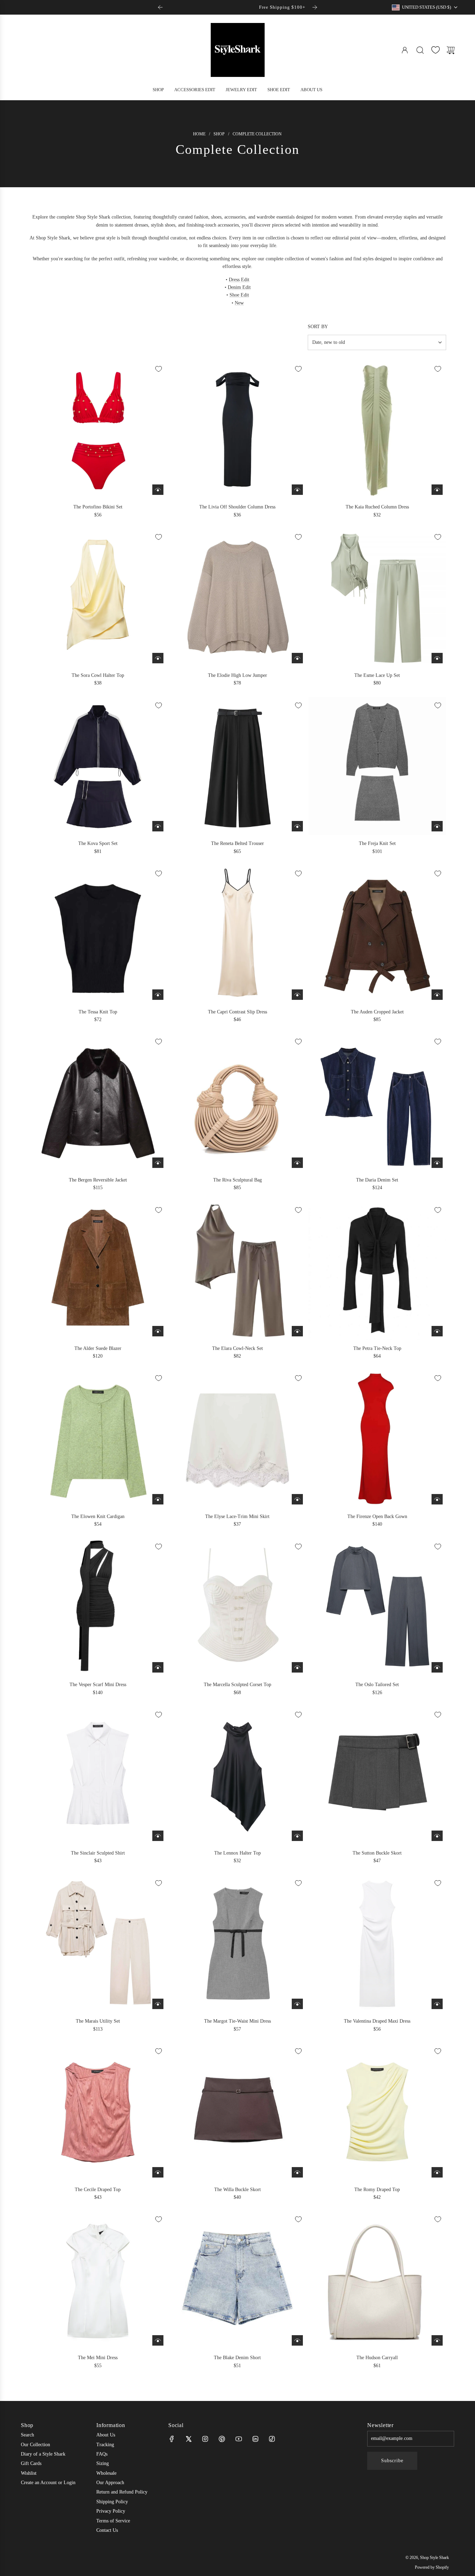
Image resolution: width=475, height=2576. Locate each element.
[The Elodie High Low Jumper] (238, 598)
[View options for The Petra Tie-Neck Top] (437, 1331)
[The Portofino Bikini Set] (98, 430)
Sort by (318, 327)
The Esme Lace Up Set (377, 675)
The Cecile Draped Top (98, 2190)
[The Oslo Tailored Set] (377, 1607)
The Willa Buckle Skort (237, 2190)
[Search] (420, 50)
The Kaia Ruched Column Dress (377, 507)
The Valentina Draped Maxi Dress (377, 2021)
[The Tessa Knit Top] (98, 934)
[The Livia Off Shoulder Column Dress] (238, 430)
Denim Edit (239, 287)
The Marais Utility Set (98, 2021)
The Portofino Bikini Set (98, 507)
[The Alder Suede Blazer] (98, 1271)
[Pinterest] (222, 2439)
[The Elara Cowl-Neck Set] (238, 1271)
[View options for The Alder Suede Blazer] (158, 1331)
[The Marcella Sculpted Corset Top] (238, 1607)
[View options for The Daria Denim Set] (437, 1163)
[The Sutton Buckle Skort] (377, 1775)
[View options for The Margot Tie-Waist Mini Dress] (297, 2004)
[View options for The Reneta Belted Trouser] (297, 826)
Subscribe (392, 2461)
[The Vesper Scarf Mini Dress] (98, 1607)
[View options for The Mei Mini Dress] (158, 2340)
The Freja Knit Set (377, 843)
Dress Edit (239, 280)
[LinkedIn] (255, 2439)
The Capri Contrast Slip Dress (237, 1012)
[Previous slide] (160, 7)
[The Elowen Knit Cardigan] (98, 1439)
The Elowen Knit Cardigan (98, 1516)
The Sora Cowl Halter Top (98, 675)
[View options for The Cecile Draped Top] (158, 2172)
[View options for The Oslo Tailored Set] (437, 1667)
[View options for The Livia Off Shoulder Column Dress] (297, 490)
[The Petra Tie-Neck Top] (377, 1271)
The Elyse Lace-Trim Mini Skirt (237, 1516)
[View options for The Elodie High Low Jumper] (297, 658)
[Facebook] (172, 2439)
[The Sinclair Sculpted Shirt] (98, 1775)
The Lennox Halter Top (237, 1853)
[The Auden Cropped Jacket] (377, 934)
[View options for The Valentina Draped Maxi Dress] (437, 2004)
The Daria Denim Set (377, 1180)
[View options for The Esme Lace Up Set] (437, 658)
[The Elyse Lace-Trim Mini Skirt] (238, 1439)
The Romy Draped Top (377, 2190)
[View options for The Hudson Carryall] (437, 2340)
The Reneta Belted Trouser (237, 843)
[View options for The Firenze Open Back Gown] (437, 1499)
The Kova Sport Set (98, 843)
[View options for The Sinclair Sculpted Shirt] (158, 1836)
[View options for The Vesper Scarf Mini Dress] (158, 1667)
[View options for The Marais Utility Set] (158, 2004)
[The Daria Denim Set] (377, 1102)
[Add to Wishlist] (159, 369)
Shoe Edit (239, 295)
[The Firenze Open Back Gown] (377, 1439)
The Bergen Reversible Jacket (98, 1180)
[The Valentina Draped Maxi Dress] (377, 1944)
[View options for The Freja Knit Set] (437, 826)
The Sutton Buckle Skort (377, 1853)
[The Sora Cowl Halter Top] (98, 598)
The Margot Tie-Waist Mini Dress (237, 2021)
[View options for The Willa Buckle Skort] (297, 2172)
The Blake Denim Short (237, 2358)
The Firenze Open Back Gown (377, 1516)
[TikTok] (272, 2439)
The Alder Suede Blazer (98, 1348)
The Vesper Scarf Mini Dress (98, 1685)
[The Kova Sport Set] (98, 766)
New (239, 303)
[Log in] (405, 50)
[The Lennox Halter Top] (238, 1775)
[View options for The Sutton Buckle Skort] (437, 1836)
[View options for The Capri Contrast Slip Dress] (297, 995)
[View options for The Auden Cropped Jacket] (437, 995)
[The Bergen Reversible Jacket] (98, 1102)
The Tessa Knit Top (98, 1012)
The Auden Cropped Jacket (377, 1012)
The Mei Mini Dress (98, 2358)
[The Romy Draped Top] (377, 2112)
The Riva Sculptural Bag (237, 1180)
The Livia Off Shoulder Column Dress (237, 507)
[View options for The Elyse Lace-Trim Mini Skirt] (297, 1499)
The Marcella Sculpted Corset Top (237, 1685)
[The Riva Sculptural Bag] (238, 1102)
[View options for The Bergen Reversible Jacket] (158, 1163)
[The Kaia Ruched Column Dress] (377, 430)
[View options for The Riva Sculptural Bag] (297, 1163)
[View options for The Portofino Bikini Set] (158, 490)
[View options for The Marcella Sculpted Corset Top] (297, 1667)
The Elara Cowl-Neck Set (237, 1348)
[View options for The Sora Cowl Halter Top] (158, 658)
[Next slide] (315, 7)
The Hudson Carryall (377, 2358)
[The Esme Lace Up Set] (377, 598)
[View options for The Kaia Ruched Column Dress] (437, 490)
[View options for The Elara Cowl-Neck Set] (297, 1331)
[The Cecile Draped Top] (98, 2112)
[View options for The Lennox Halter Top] (297, 1836)
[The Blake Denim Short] (238, 2280)
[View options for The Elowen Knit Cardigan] (158, 1499)
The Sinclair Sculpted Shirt (98, 1853)
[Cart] (451, 50)
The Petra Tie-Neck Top (377, 1348)
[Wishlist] (435, 50)
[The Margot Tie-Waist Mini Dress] (238, 1944)
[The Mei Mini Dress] (98, 2280)
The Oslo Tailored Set (377, 1685)
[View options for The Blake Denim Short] (297, 2340)
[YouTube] (239, 2439)
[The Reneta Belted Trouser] (238, 766)
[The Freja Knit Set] (377, 766)
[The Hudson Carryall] (377, 2280)
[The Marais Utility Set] (98, 1944)
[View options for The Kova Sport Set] (158, 826)
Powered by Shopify (432, 2567)
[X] (188, 2439)
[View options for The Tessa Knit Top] (158, 995)
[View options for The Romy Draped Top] (437, 2172)
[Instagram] (205, 2439)
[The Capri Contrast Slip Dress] (238, 934)
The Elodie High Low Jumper (237, 675)
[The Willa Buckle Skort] (238, 2112)
